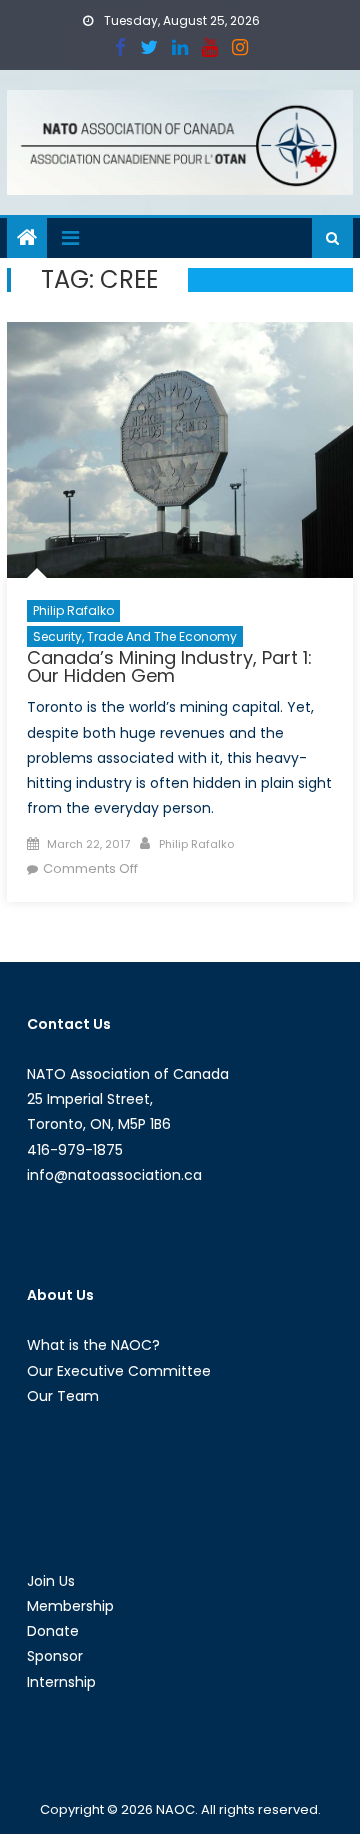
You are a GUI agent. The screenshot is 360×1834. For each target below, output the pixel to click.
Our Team (63, 1396)
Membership (70, 1606)
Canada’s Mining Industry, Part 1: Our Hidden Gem (169, 666)
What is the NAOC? (93, 1345)
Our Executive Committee (119, 1371)
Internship (61, 1682)
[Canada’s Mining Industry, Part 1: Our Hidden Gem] (180, 450)
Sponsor (55, 1656)
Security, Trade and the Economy (135, 636)
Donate (53, 1631)
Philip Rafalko (73, 610)
